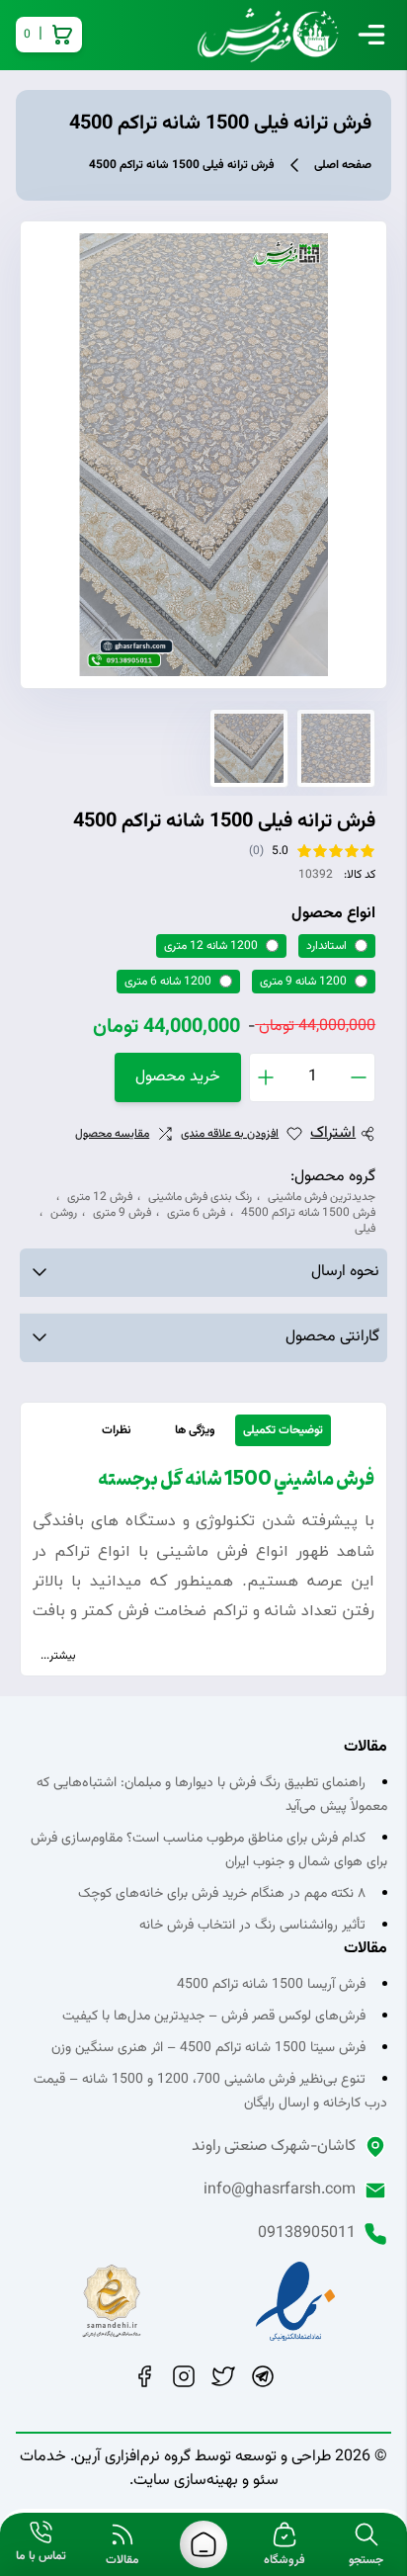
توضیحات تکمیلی (283, 1430)
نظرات (117, 1430)
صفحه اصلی (343, 165)
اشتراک (333, 1134)
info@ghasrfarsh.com (280, 2190)
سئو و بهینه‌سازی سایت (206, 2481)
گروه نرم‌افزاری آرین (132, 2457)
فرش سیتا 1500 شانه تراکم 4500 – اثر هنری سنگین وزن (208, 2048)
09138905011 (307, 2234)
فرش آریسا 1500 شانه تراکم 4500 (271, 1985)
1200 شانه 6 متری (168, 982)
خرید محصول (178, 1077)
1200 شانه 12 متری (211, 946)
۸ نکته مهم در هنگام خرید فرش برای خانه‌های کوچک (222, 1894)
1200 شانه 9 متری (303, 982)
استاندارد (326, 946)
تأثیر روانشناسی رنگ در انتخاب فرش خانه (252, 1926)
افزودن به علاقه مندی (230, 1134)
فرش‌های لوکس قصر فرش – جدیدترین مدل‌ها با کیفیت (214, 2017)
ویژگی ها (195, 1430)
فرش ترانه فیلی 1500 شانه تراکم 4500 (182, 165)
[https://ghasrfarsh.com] (203, 2544)
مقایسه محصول (112, 1134)
